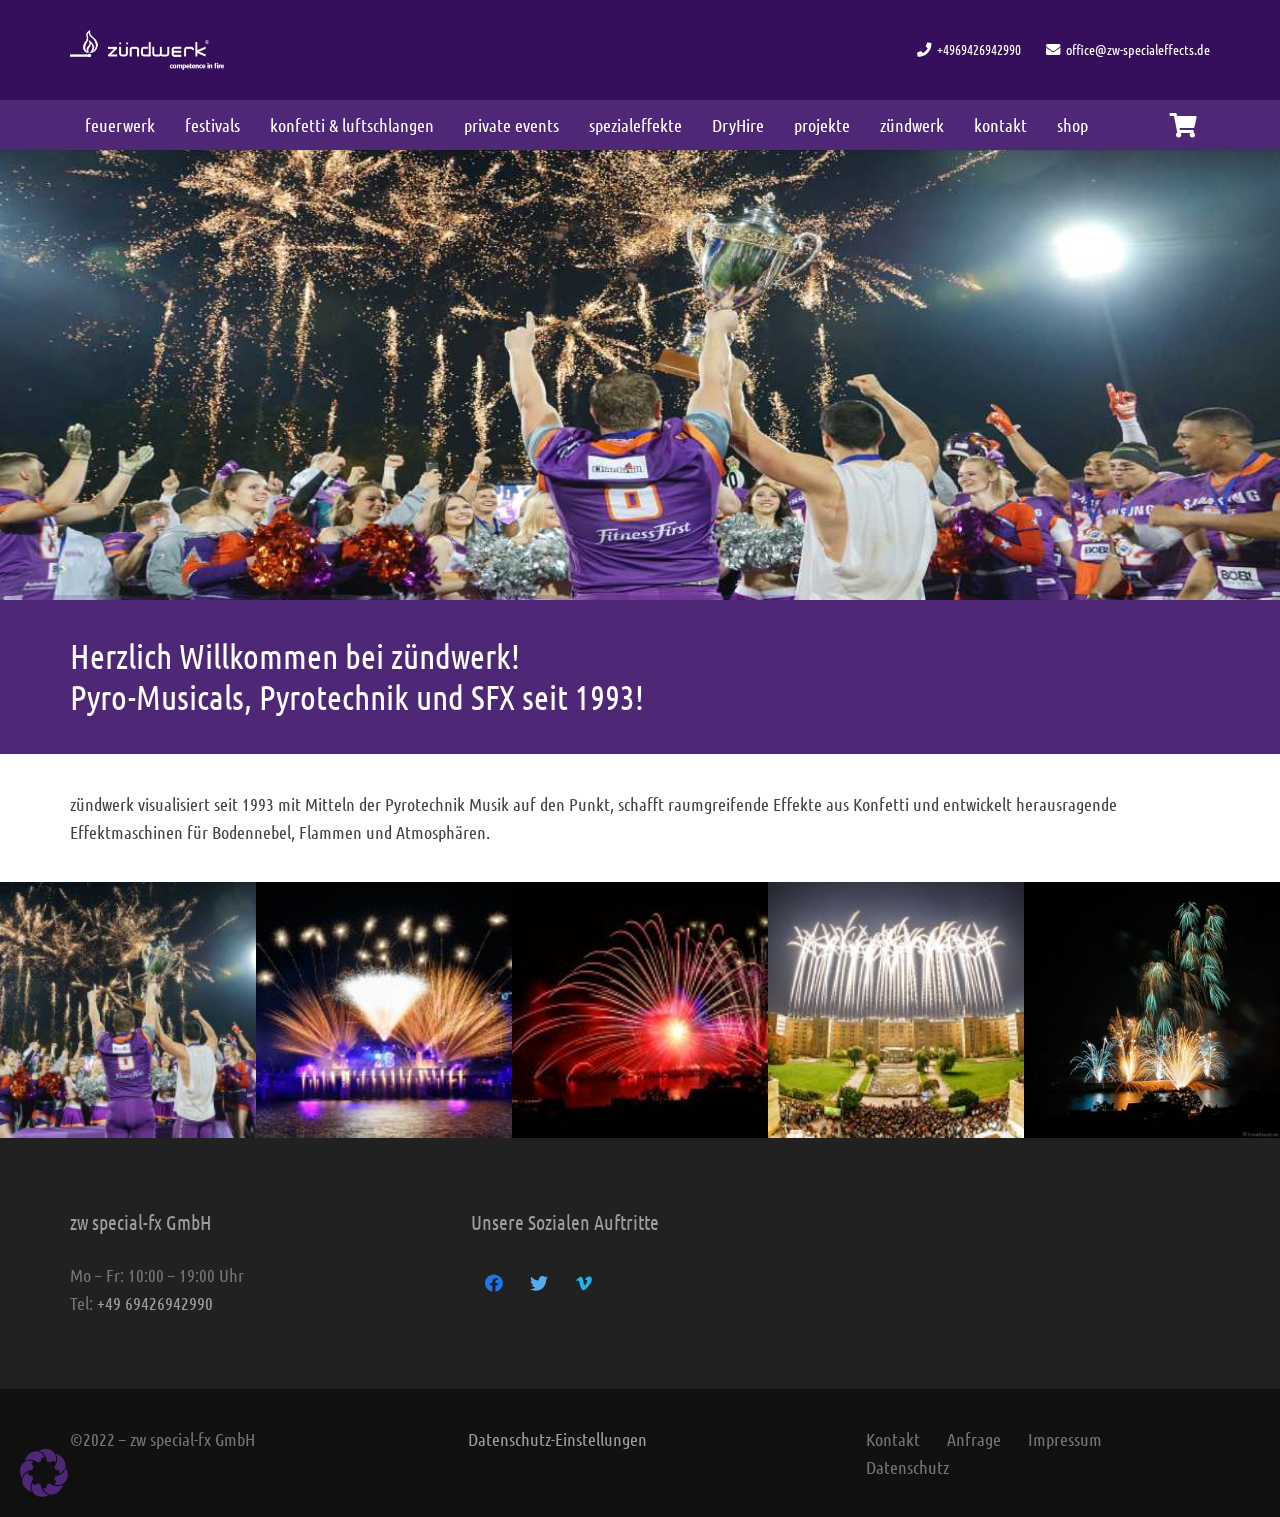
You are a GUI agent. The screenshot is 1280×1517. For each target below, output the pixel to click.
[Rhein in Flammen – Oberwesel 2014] (1152, 1010)
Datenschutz (907, 1467)
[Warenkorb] (1183, 125)
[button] (44, 1473)
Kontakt (893, 1439)
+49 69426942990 (155, 1303)
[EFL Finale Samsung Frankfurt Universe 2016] (128, 1010)
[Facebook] (493, 1283)
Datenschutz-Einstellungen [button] (557, 1439)
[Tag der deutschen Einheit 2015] (384, 1010)
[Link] (147, 50)
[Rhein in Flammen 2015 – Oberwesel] (640, 1010)
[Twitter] (538, 1283)
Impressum (1065, 1439)
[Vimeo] (583, 1283)
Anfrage (974, 1439)
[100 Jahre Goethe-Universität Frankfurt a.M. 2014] (896, 1010)
